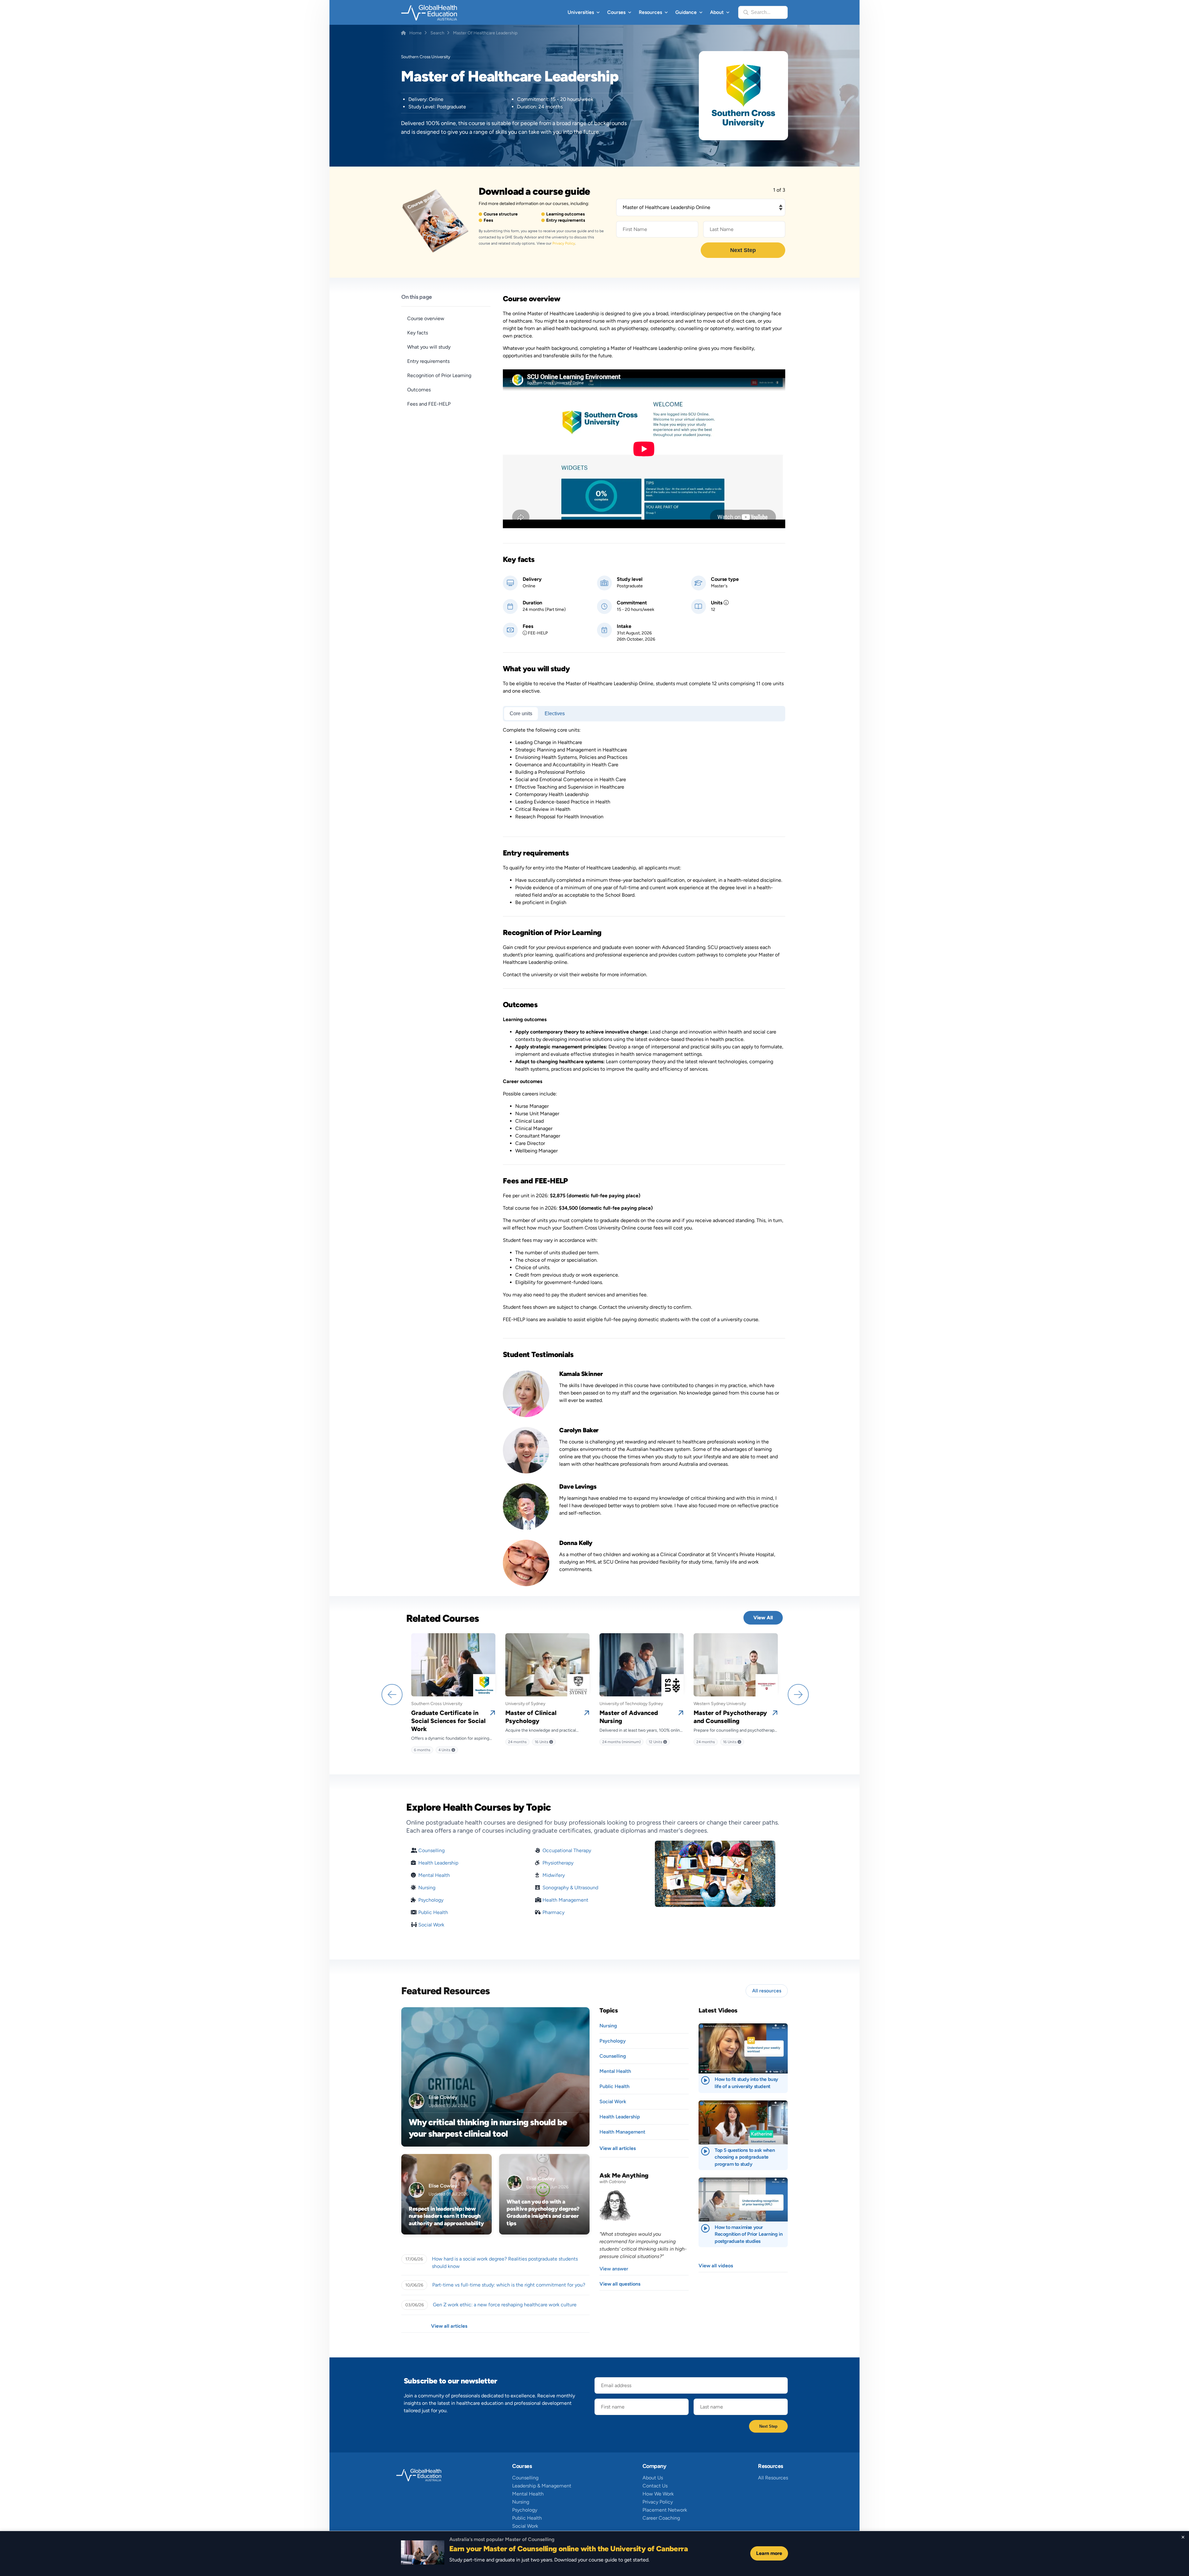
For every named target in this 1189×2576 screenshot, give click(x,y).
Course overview (426, 318)
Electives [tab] (555, 714)
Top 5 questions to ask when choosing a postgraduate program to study (745, 2157)
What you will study (429, 347)
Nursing (427, 1888)
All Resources (773, 2478)
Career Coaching (661, 2518)
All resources (767, 1991)
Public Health (433, 1912)
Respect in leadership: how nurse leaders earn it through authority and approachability (446, 2216)
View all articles (449, 2326)
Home (416, 33)
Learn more (769, 2553)
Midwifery (554, 1875)
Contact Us (655, 2486)
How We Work (658, 2494)
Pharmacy (553, 1912)
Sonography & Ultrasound (570, 1888)
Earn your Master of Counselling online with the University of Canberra (568, 2549)
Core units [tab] (521, 714)
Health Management (565, 1900)
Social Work (431, 1925)
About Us (653, 2478)
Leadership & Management (542, 2486)
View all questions (620, 2284)
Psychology (431, 1900)
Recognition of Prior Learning (439, 375)
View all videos (716, 2266)
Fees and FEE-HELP (429, 404)
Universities (581, 12)
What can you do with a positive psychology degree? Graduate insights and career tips (543, 2213)
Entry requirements (428, 361)
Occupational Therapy (567, 1850)
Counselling (431, 1850)
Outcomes (419, 390)
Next (798, 1694)
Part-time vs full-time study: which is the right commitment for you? (509, 2285)
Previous (391, 1694)
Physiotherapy (558, 1863)
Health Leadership (438, 1863)
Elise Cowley (443, 2097)
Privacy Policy (564, 243)
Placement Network (665, 2510)
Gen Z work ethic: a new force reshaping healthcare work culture (505, 2305)
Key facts (418, 333)
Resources (650, 12)
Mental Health (434, 1875)
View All (763, 1618)
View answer (614, 2269)
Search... (761, 12)
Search (437, 33)
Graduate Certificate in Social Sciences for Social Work (448, 1721)
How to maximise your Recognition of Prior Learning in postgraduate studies (749, 2234)
